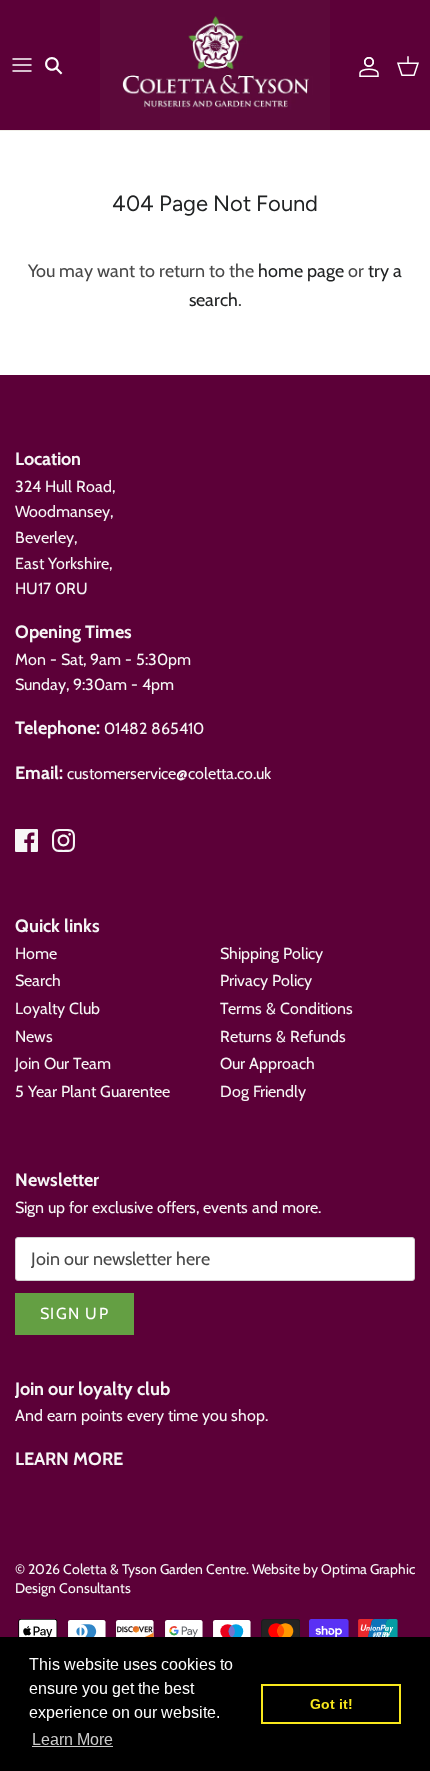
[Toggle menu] (22, 65)
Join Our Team (63, 1063)
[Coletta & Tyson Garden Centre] (215, 65)
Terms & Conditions (286, 1008)
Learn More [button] (72, 1739)
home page (301, 271)
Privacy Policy (266, 980)
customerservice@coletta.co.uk (169, 773)
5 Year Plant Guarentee (92, 1091)
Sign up (74, 1313)
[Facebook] (26, 840)
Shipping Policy (271, 953)
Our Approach (267, 1063)
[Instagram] (63, 840)
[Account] (364, 65)
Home (36, 953)
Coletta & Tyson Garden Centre (154, 1569)
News (34, 1036)
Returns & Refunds (283, 1036)
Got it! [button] (331, 1704)
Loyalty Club (57, 1008)
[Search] (66, 65)
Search (38, 980)
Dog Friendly (263, 1091)
